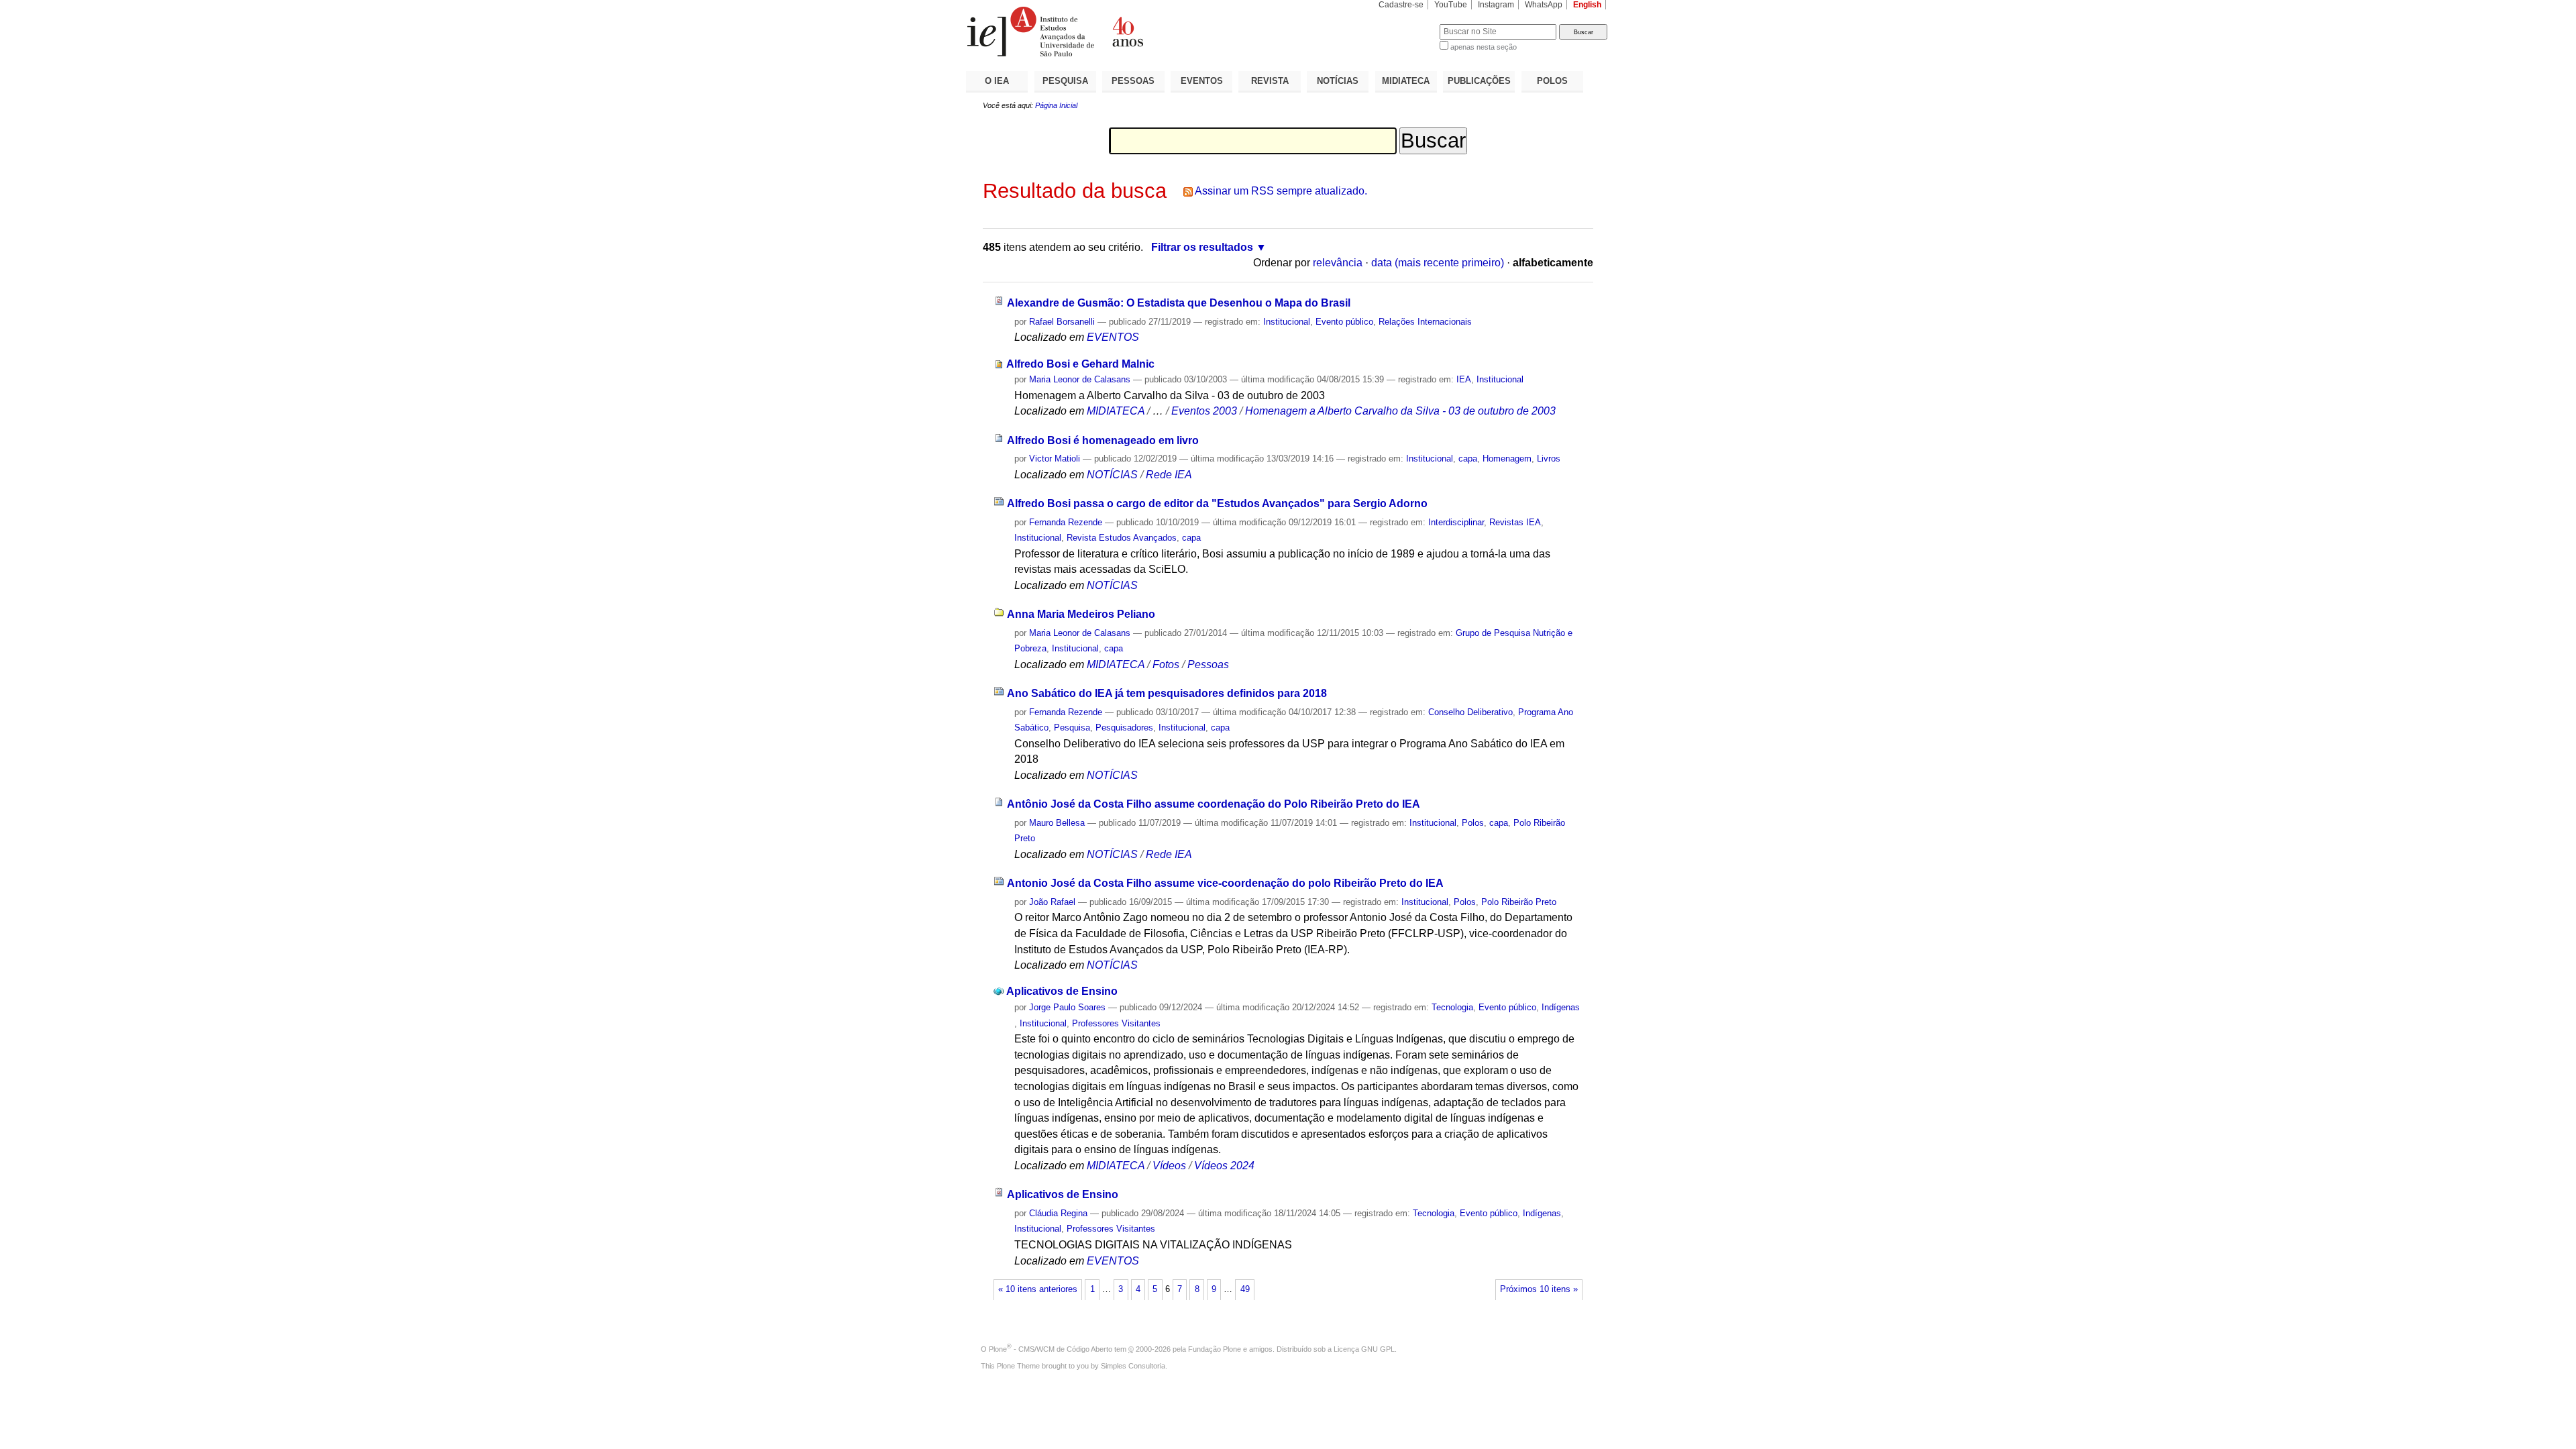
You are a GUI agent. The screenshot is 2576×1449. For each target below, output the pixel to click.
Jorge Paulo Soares (1067, 1007)
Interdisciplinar (1456, 522)
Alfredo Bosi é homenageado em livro (1103, 440)
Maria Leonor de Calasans (1080, 379)
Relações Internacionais (1425, 322)
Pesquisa (1072, 728)
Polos (1473, 823)
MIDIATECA (1406, 81)
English (1587, 5)
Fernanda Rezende (1066, 522)
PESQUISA (1065, 81)
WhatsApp (1544, 5)
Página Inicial (1056, 105)
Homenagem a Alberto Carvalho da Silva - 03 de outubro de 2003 (1400, 411)
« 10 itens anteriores (1038, 1289)
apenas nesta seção (1484, 47)
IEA (1464, 379)
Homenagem (1507, 459)
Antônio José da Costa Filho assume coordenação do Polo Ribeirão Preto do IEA (1214, 804)
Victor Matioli (1055, 459)
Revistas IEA (1515, 522)
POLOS (1552, 81)
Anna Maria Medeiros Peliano (1081, 614)
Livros (1549, 459)
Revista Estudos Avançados (1122, 538)
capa (1468, 459)
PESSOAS (1133, 81)
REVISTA (1270, 81)
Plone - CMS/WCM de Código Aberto (1051, 1349)
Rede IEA (1169, 475)
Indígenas (1561, 1007)
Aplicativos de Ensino (1062, 991)
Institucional (1287, 322)
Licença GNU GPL (1364, 1349)
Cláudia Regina (1058, 1213)
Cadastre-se (1401, 5)
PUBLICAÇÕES (1479, 81)
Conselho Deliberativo (1470, 712)
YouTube (1451, 5)
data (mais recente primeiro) (1438, 263)
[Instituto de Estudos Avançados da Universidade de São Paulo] (1127, 32)
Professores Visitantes (1116, 1023)
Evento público (1344, 322)
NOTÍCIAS (1338, 81)
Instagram (1496, 5)
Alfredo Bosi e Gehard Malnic (1080, 364)
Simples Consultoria (1133, 1366)
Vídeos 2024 (1224, 1166)
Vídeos (1169, 1166)
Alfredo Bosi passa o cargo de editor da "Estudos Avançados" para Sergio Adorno (1217, 503)
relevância (1338, 263)
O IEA (997, 81)
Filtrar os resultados (1202, 247)
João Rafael (1052, 902)
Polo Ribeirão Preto (1519, 902)
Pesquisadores (1124, 728)
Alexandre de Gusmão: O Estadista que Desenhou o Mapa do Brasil (1179, 303)
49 (1245, 1289)
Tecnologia (1452, 1007)
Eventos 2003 (1204, 411)
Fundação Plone (1215, 1349)
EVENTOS (1202, 81)
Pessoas (1208, 664)
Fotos (1166, 664)
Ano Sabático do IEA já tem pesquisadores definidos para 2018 (1167, 693)
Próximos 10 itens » (1539, 1289)
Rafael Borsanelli (1062, 322)
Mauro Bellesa (1057, 823)
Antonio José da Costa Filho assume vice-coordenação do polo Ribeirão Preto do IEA (1225, 883)
